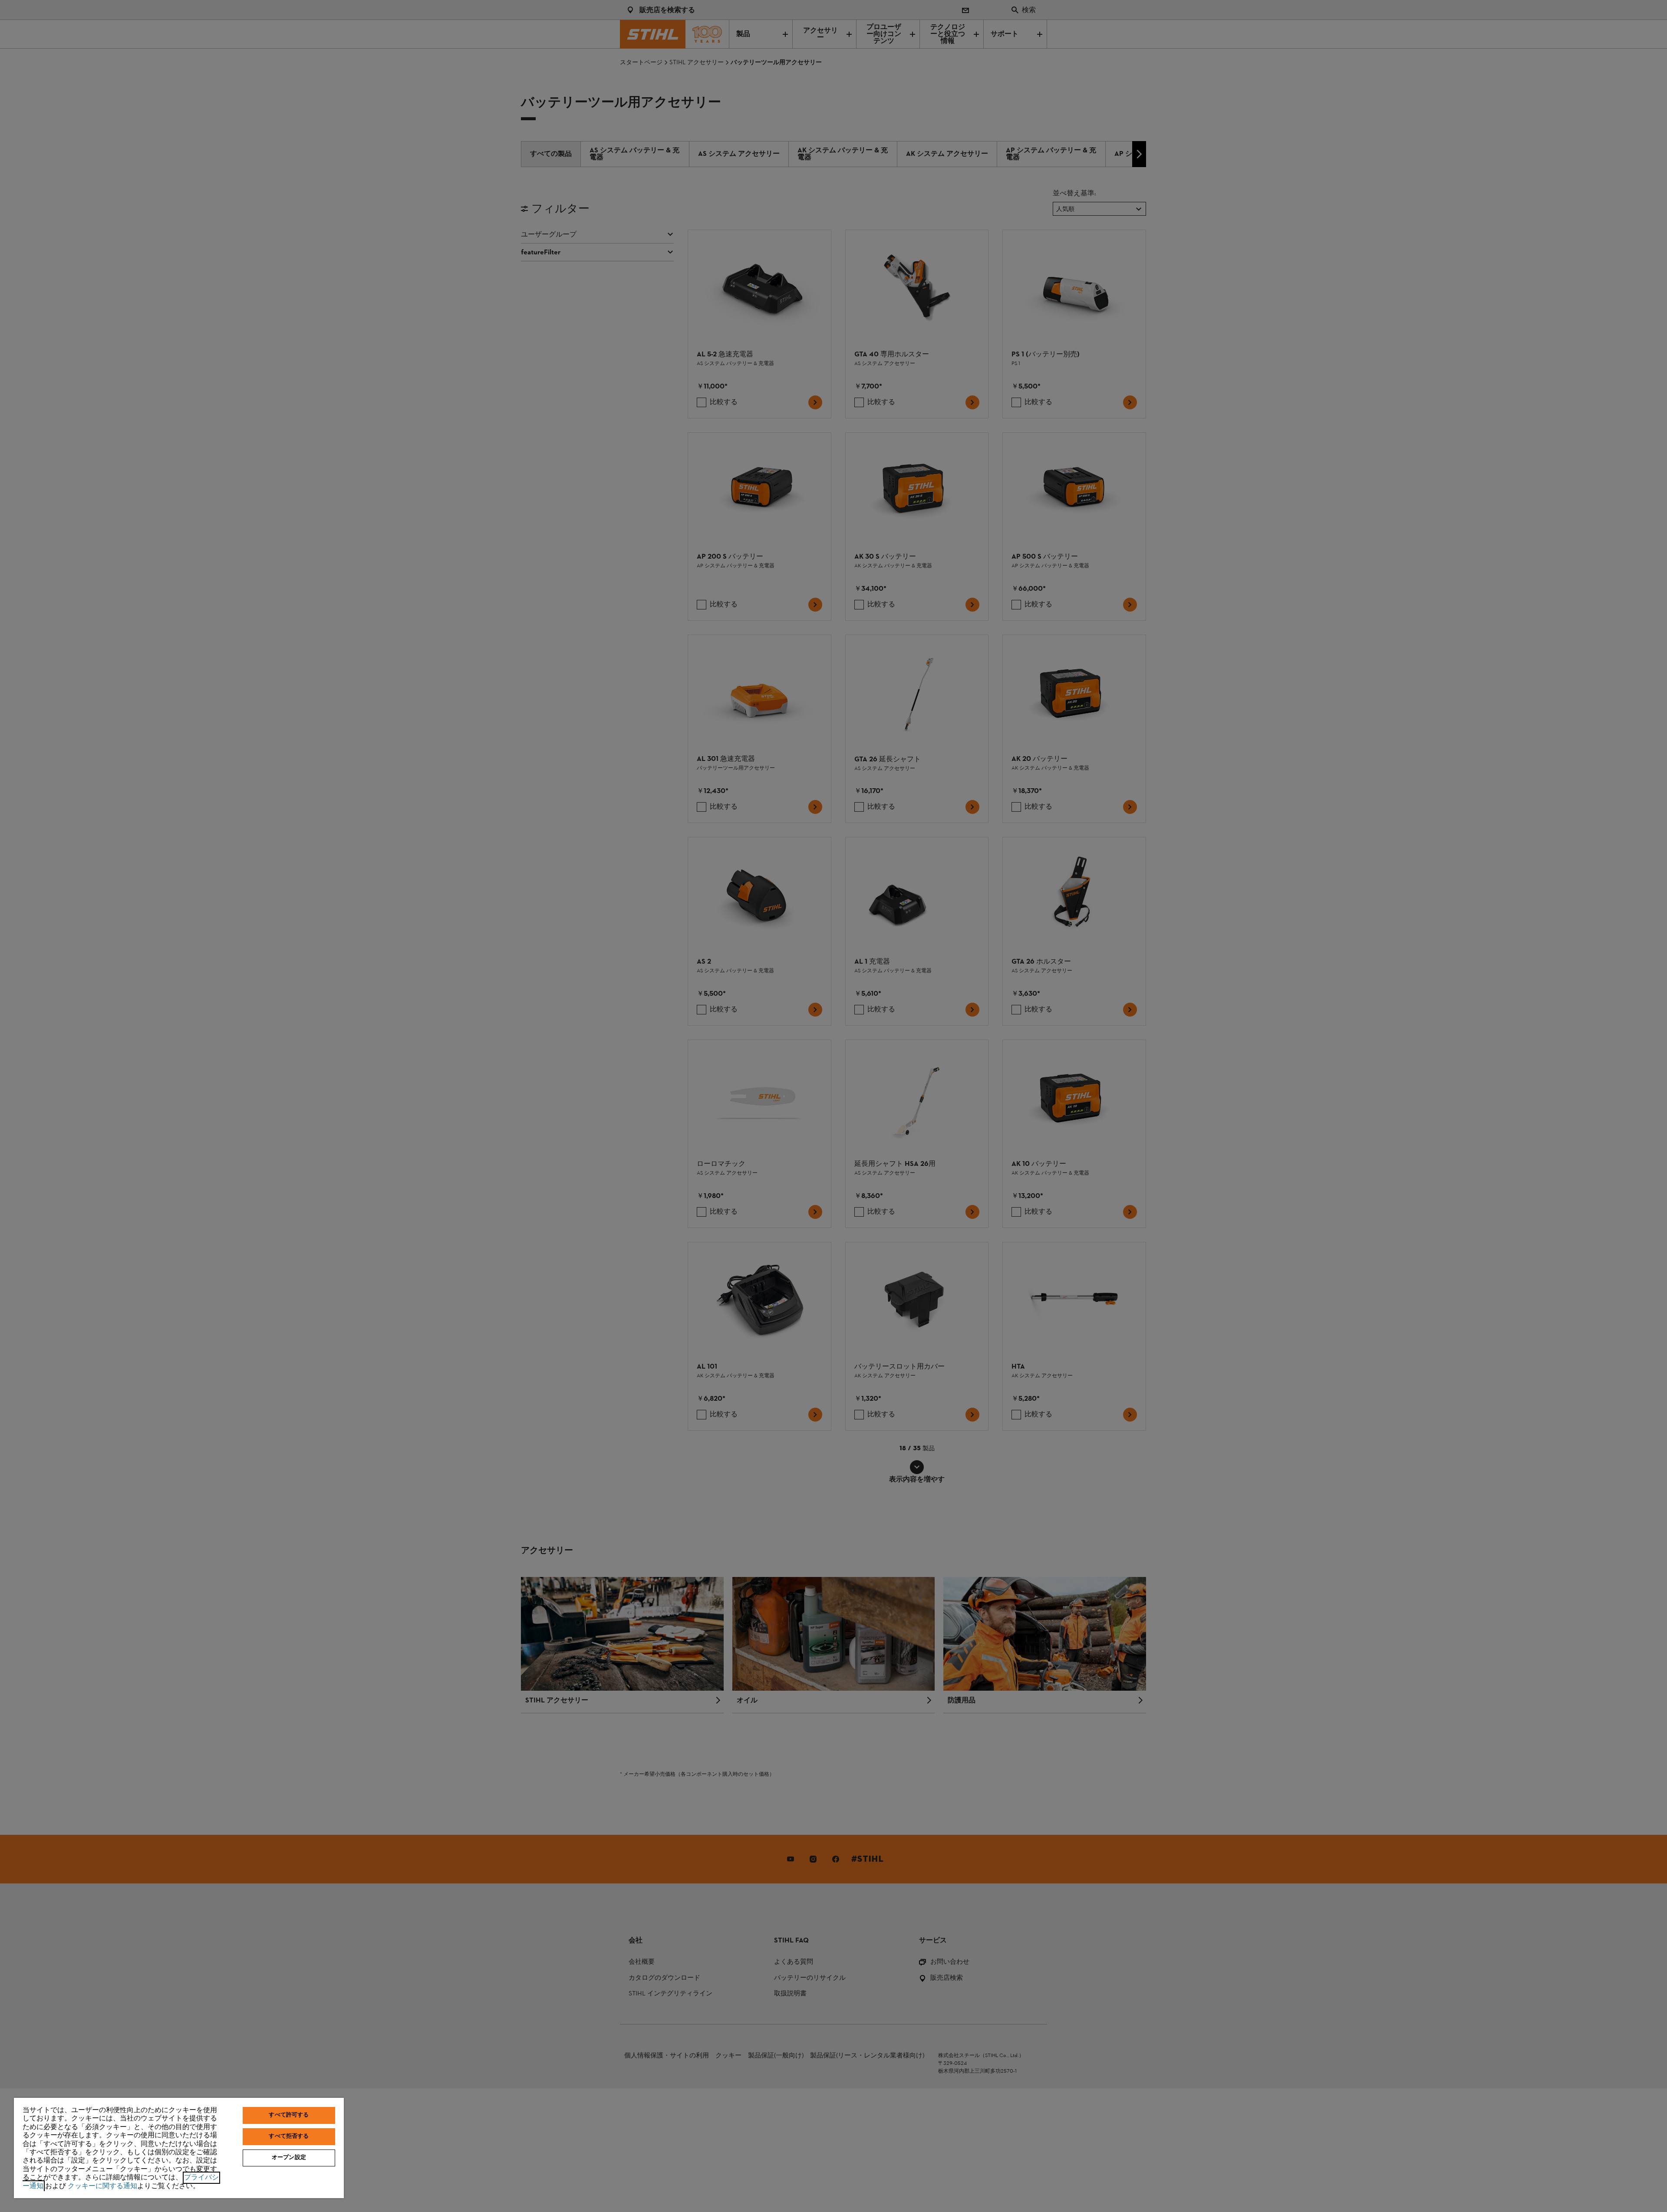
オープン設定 (289, 2158)
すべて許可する (289, 2115)
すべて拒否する (289, 2136)
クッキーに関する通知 (102, 2186)
